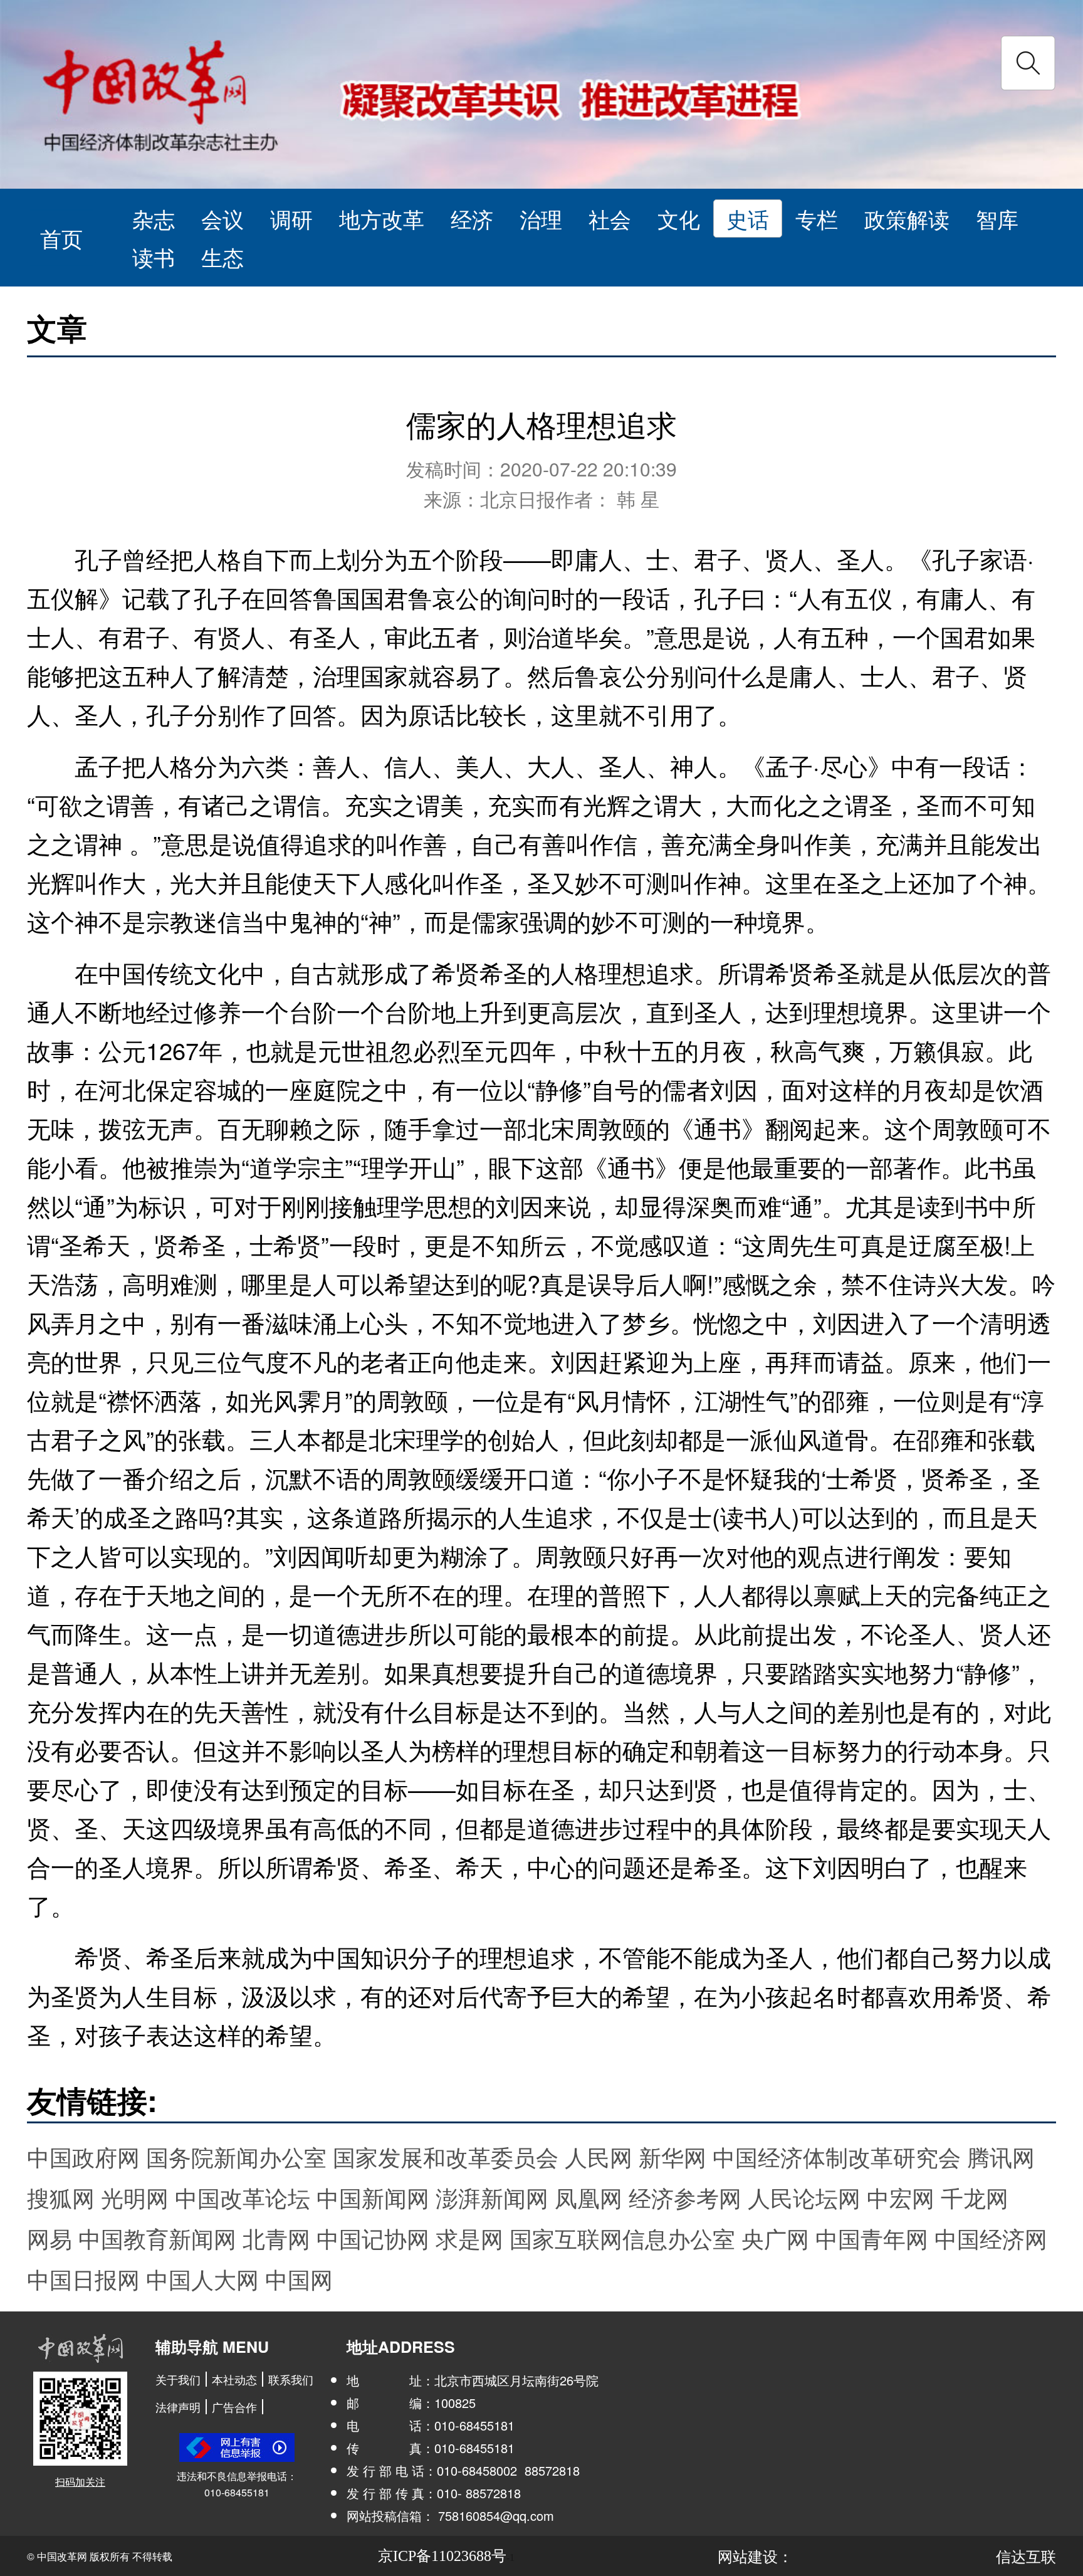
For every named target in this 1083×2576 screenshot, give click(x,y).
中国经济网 (991, 2238)
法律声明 (178, 2407)
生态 (222, 257)
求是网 (469, 2238)
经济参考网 (685, 2197)
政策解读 (907, 218)
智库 (997, 218)
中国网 (299, 2279)
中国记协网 (373, 2238)
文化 (679, 218)
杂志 (154, 218)
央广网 (775, 2238)
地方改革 (382, 218)
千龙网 (975, 2197)
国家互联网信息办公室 (622, 2238)
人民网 (599, 2156)
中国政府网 (83, 2156)
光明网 (135, 2197)
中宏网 (901, 2197)
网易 (50, 2238)
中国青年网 (872, 2238)
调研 (291, 218)
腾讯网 (1001, 2156)
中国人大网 (202, 2279)
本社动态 (234, 2379)
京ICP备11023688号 (442, 2556)
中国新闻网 (373, 2197)
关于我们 (178, 2379)
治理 (541, 218)
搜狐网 (61, 2197)
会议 (222, 218)
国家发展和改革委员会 (446, 2156)
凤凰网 (589, 2197)
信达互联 (1026, 2556)
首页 (61, 237)
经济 (472, 218)
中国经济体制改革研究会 (837, 2156)
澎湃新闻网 (492, 2197)
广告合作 (234, 2407)
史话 (748, 218)
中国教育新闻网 (157, 2238)
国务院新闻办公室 (236, 2156)
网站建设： (755, 2556)
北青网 (276, 2238)
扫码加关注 (80, 2482)
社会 (610, 218)
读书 (154, 257)
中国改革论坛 (243, 2197)
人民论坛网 (804, 2197)
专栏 (817, 218)
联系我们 (291, 2379)
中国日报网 (83, 2279)
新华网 (672, 2156)
